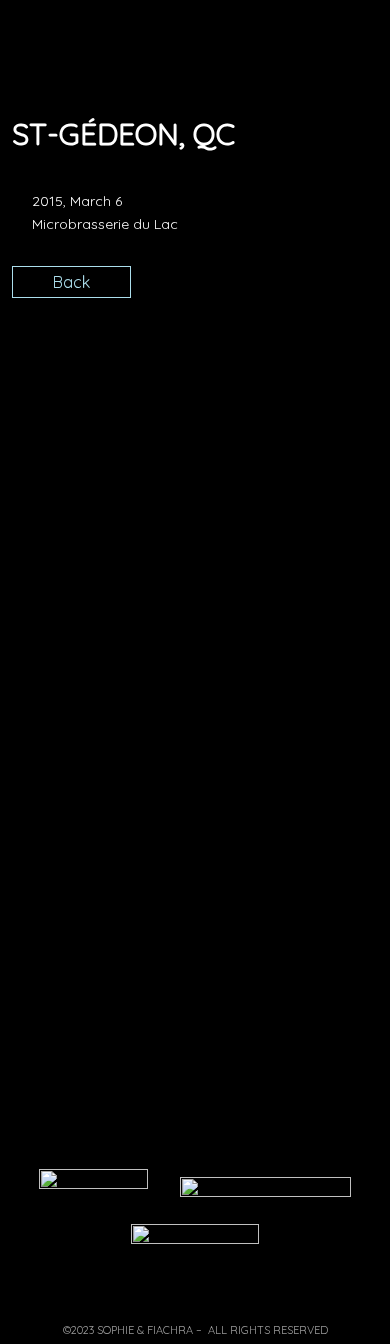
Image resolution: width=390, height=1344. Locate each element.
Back (71, 282)
